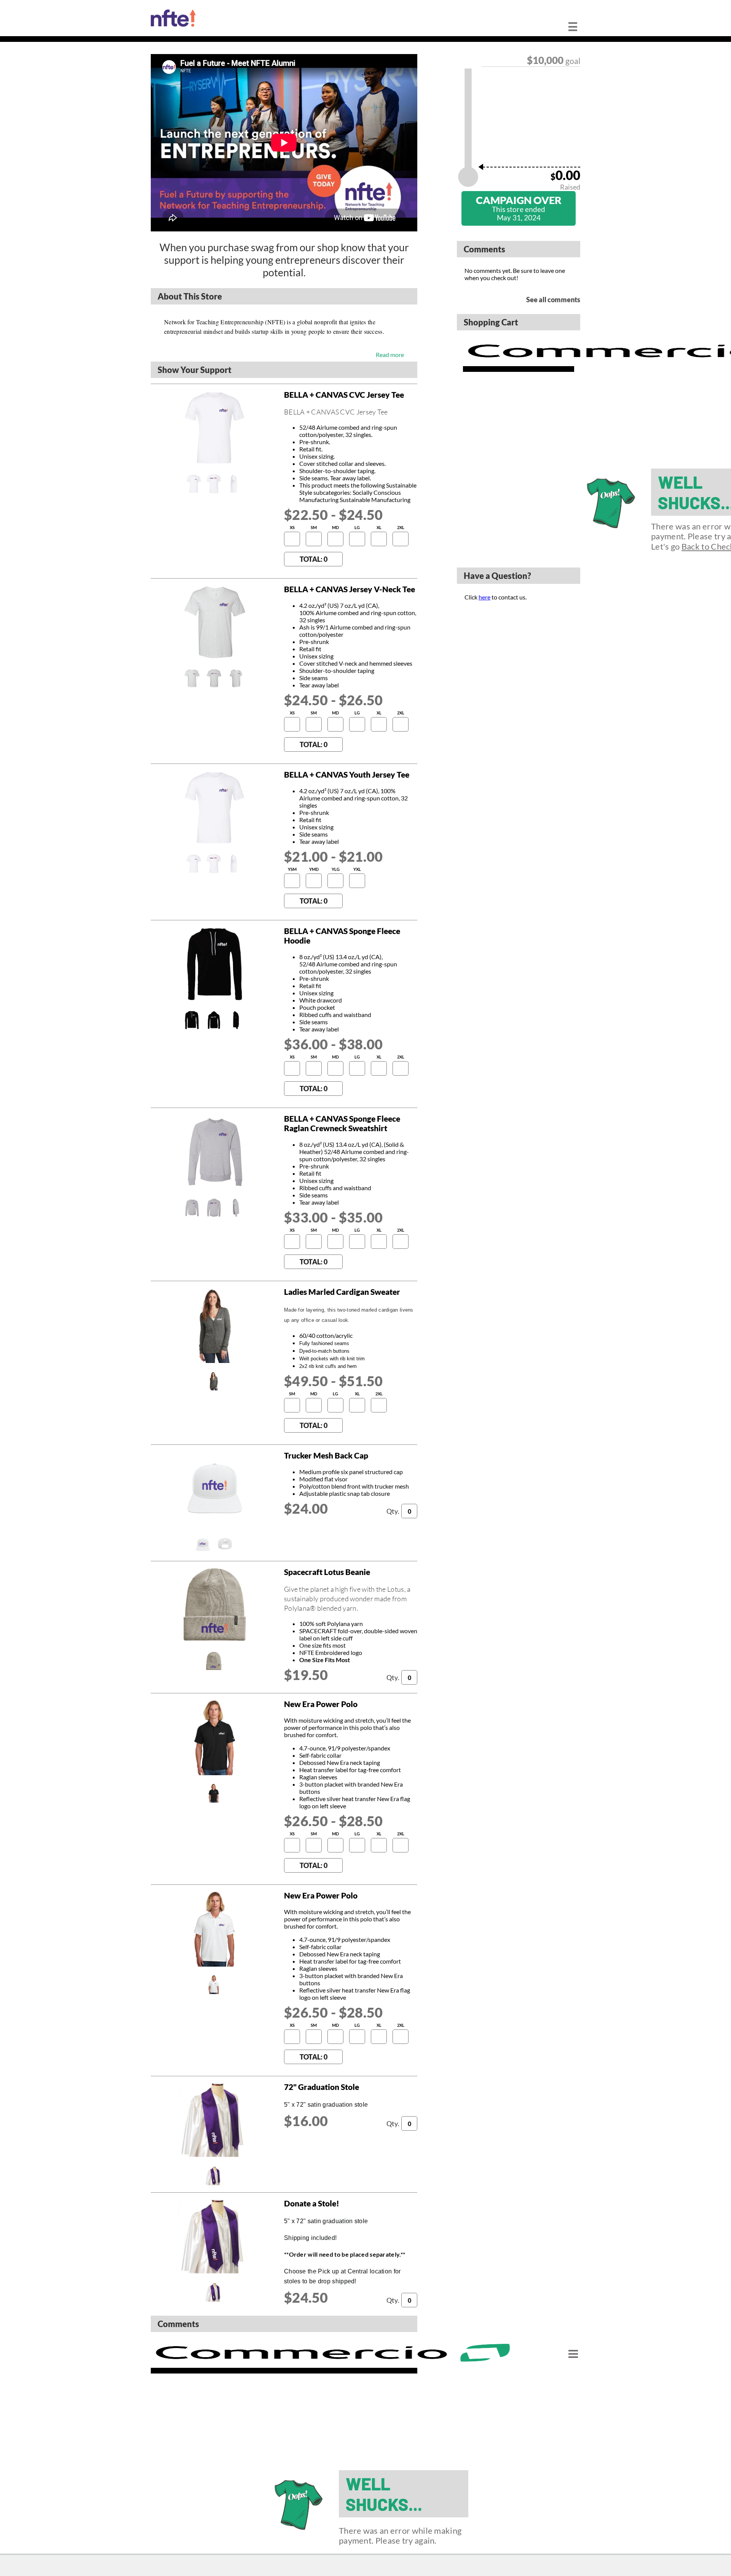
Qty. (393, 1511)
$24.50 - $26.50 (334, 700)
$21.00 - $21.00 (334, 856)
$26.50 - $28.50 (334, 1821)
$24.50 (306, 2297)
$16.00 (306, 2121)
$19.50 (306, 1675)
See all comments (553, 300)
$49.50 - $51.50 (334, 1381)
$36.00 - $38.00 (334, 1044)
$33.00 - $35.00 (334, 1217)
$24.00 (306, 1508)
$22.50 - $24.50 (334, 515)
